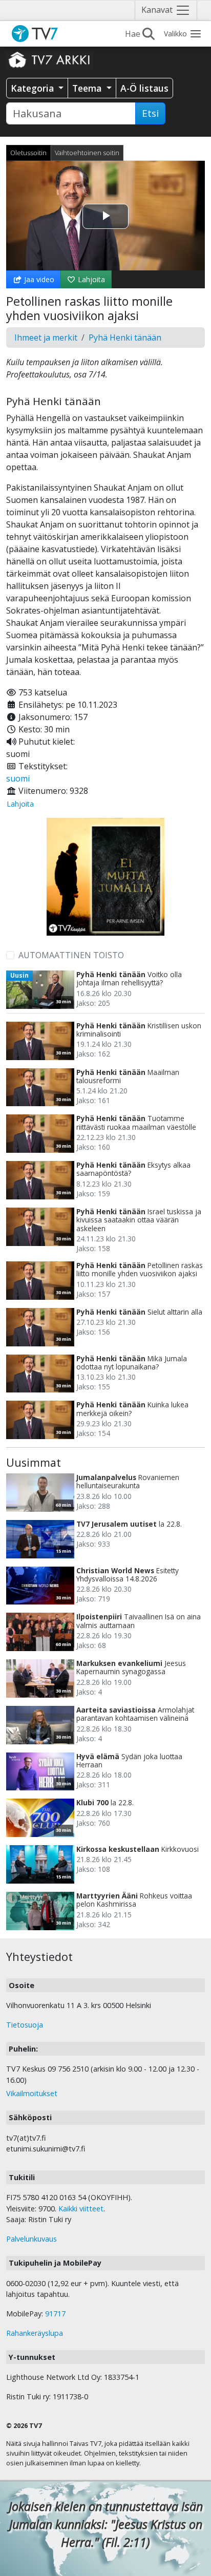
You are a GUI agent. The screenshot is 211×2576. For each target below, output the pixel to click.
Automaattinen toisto (71, 955)
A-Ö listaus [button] (144, 88)
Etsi (150, 113)
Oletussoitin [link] (28, 153)
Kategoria (34, 88)
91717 (55, 2314)
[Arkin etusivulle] (50, 59)
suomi (18, 778)
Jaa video (38, 279)
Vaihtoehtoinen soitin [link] (87, 153)
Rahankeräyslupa (35, 2333)
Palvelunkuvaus (31, 2239)
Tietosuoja (25, 2025)
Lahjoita (90, 279)
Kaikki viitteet (81, 2209)
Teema (88, 88)
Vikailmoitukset (32, 2093)
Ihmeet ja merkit (46, 337)
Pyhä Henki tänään (125, 337)
